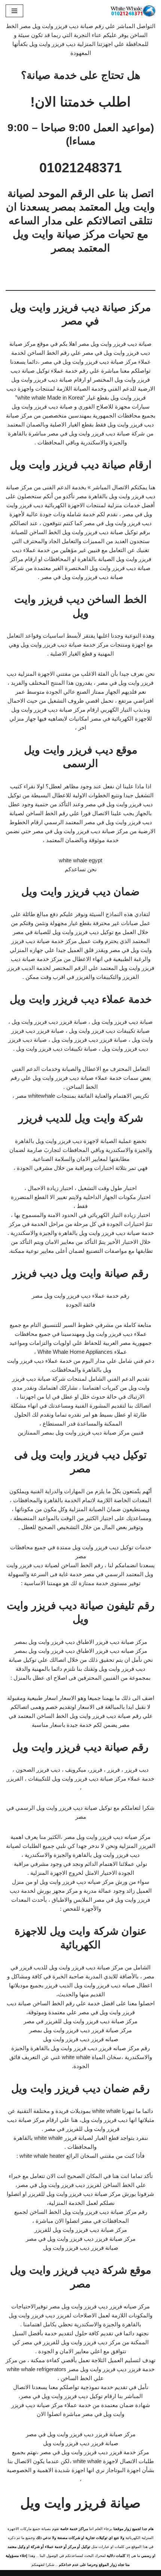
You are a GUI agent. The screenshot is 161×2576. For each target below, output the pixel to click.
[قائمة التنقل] (14, 11)
